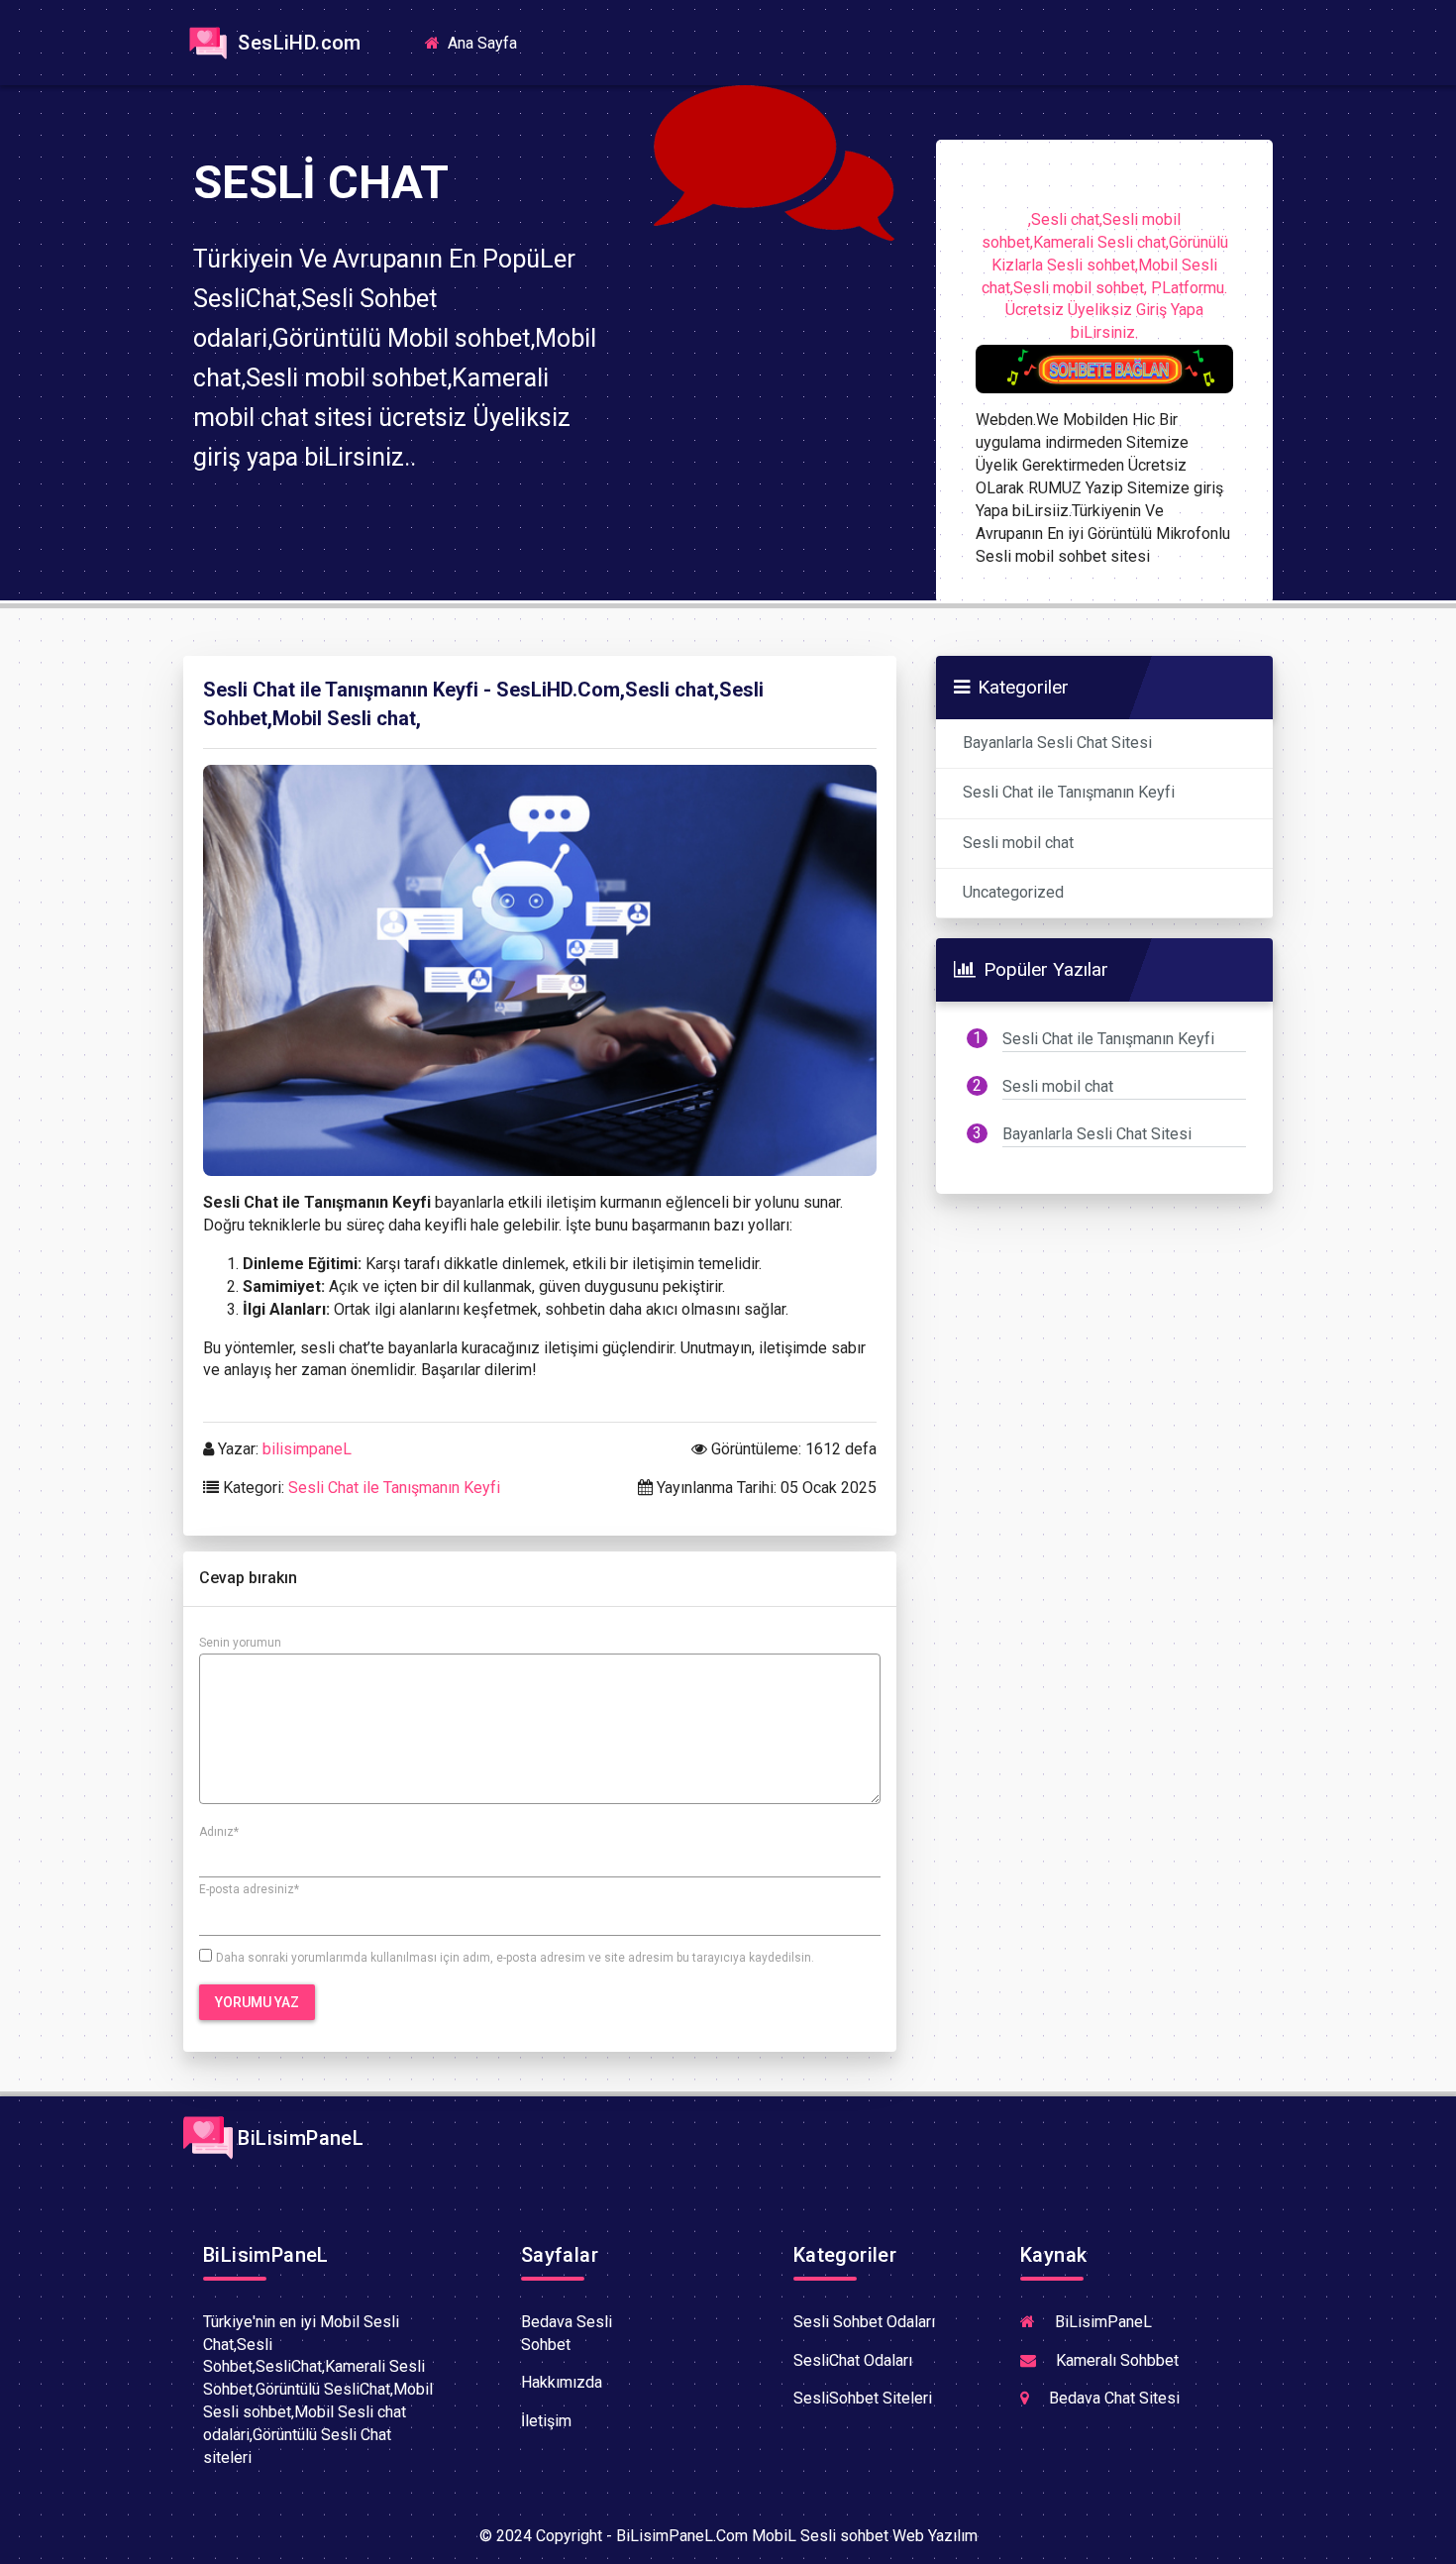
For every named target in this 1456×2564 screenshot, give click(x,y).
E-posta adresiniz (249, 1889)
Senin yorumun (240, 1643)
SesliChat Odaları (853, 2360)
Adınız (219, 1832)
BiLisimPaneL (298, 2138)
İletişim (546, 2421)
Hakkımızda (562, 2382)
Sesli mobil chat (1018, 843)
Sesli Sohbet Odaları (864, 2322)
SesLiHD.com (297, 43)
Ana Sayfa (488, 42)
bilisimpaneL (307, 1449)
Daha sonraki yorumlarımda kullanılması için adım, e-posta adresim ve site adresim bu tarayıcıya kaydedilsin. (515, 1958)
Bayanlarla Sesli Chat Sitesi (1057, 743)
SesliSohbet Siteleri (863, 2398)
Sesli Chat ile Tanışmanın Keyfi (394, 1488)
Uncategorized (1013, 892)
